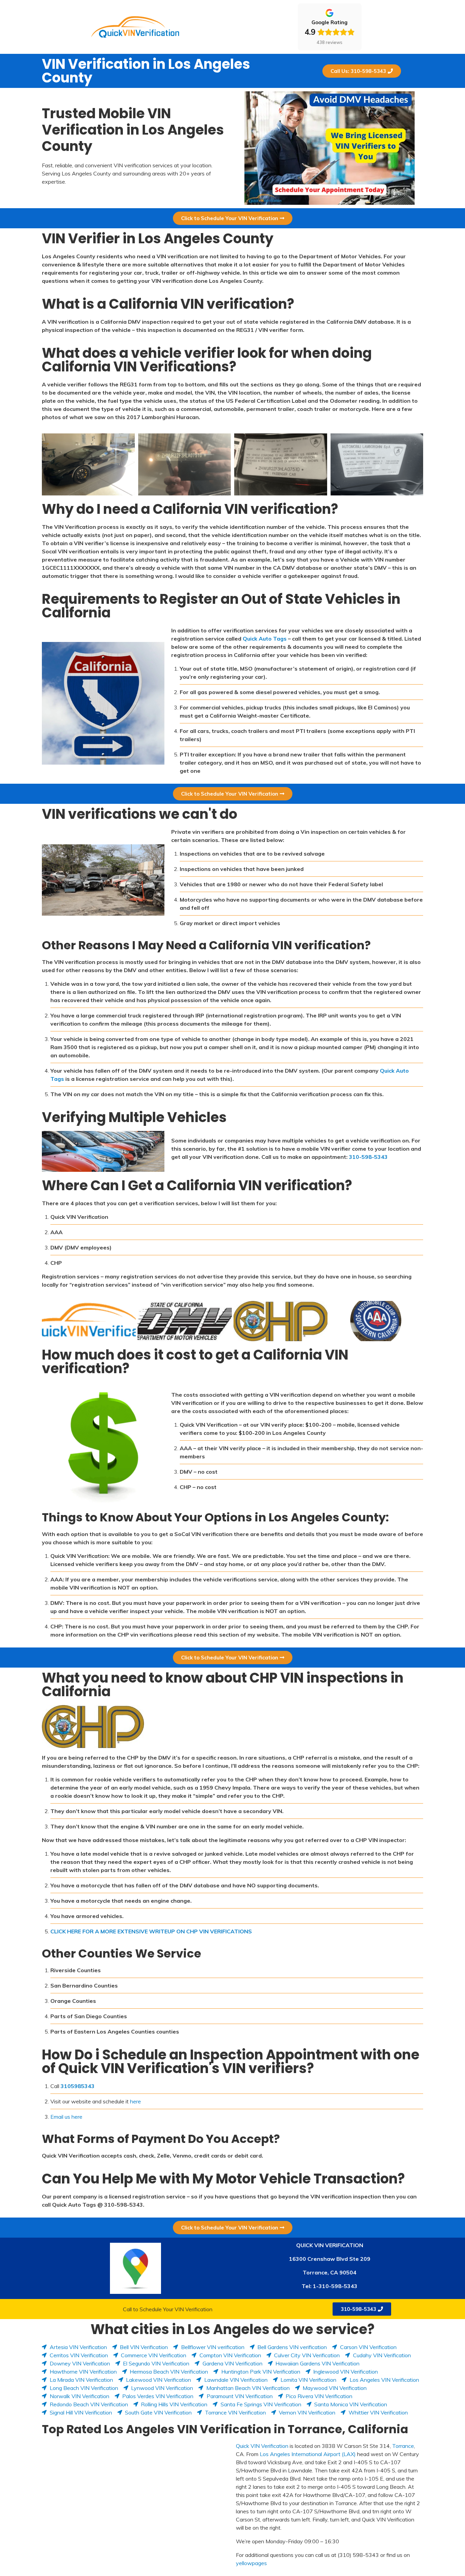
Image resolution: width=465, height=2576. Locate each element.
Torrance (403, 2446)
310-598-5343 (368, 1157)
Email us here (66, 2117)
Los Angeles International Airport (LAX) (308, 2454)
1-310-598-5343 (335, 2286)
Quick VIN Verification (262, 2446)
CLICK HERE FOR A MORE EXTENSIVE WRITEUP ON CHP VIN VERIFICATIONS (151, 1931)
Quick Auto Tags (265, 639)
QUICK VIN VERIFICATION (330, 2245)
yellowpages (251, 2563)
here (135, 2101)
